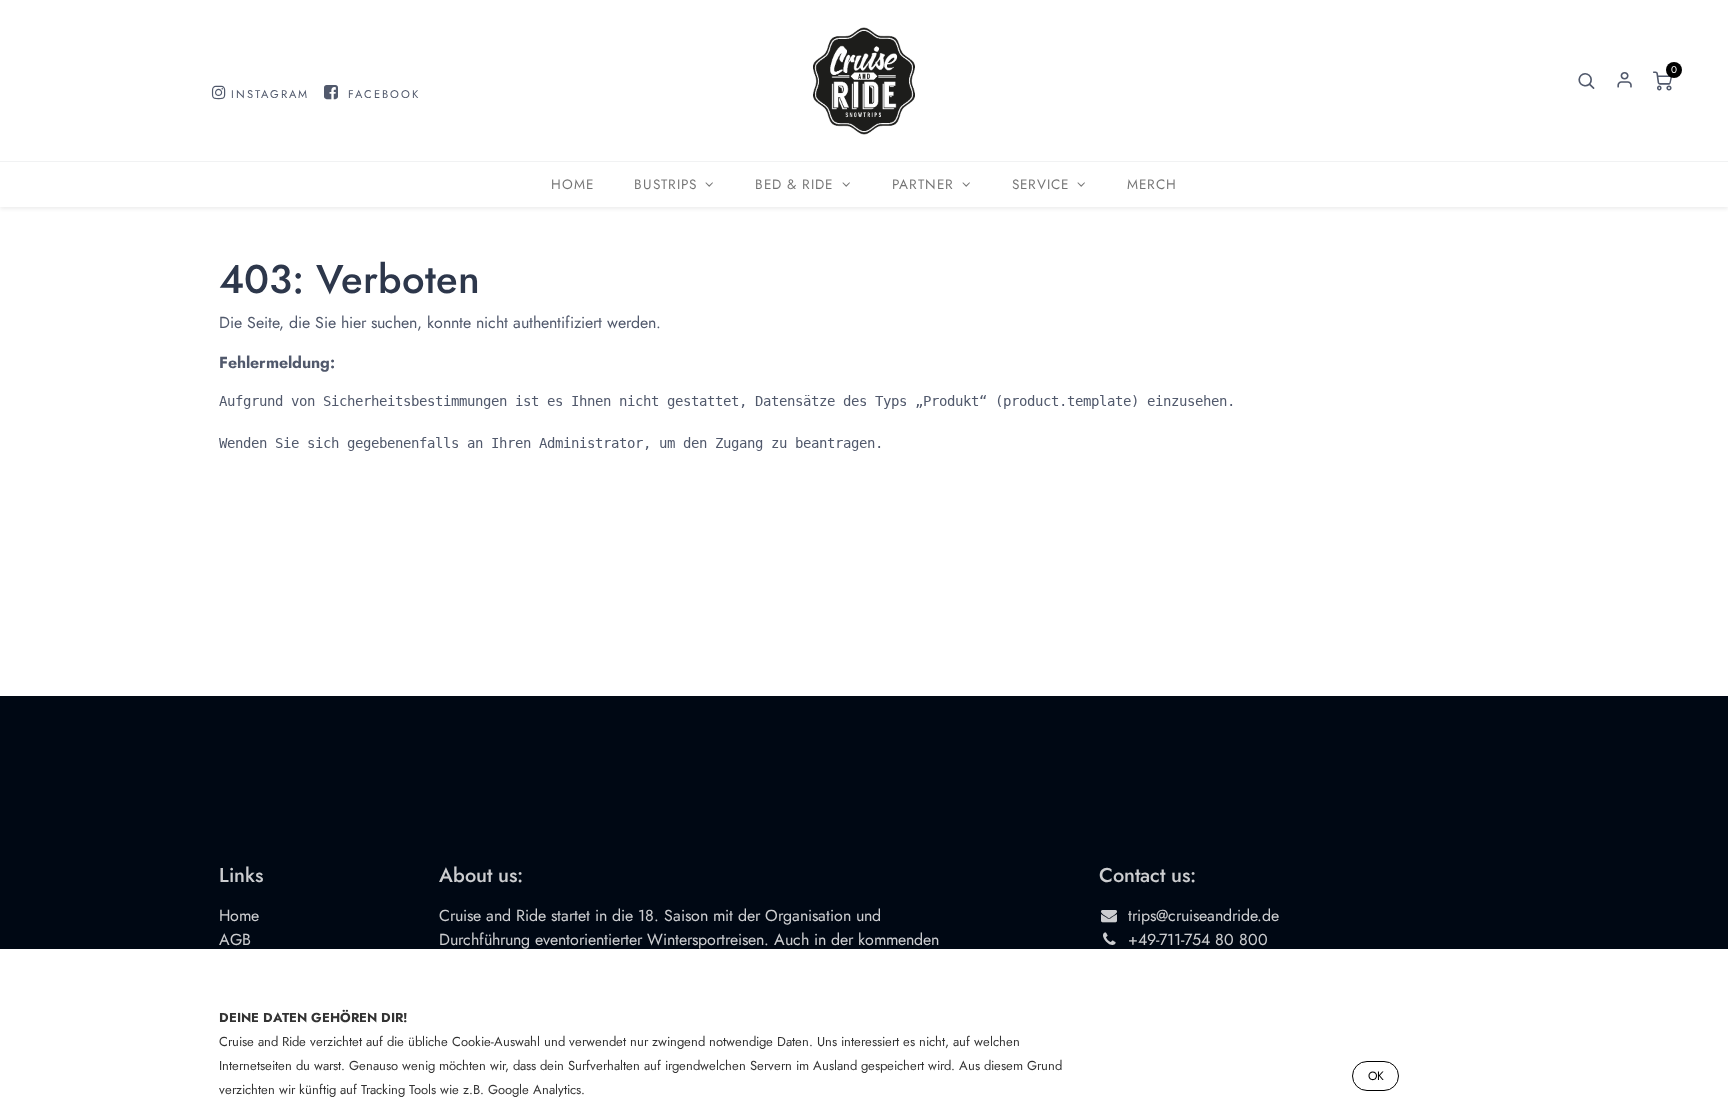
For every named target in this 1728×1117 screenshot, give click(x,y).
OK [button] (1376, 1076)
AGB (235, 939)
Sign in (1625, 81)
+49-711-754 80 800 (1198, 939)
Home (239, 915)
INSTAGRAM (270, 94)
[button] (1587, 81)
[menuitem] (572, 184)
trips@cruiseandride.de (1203, 915)
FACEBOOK (384, 94)
